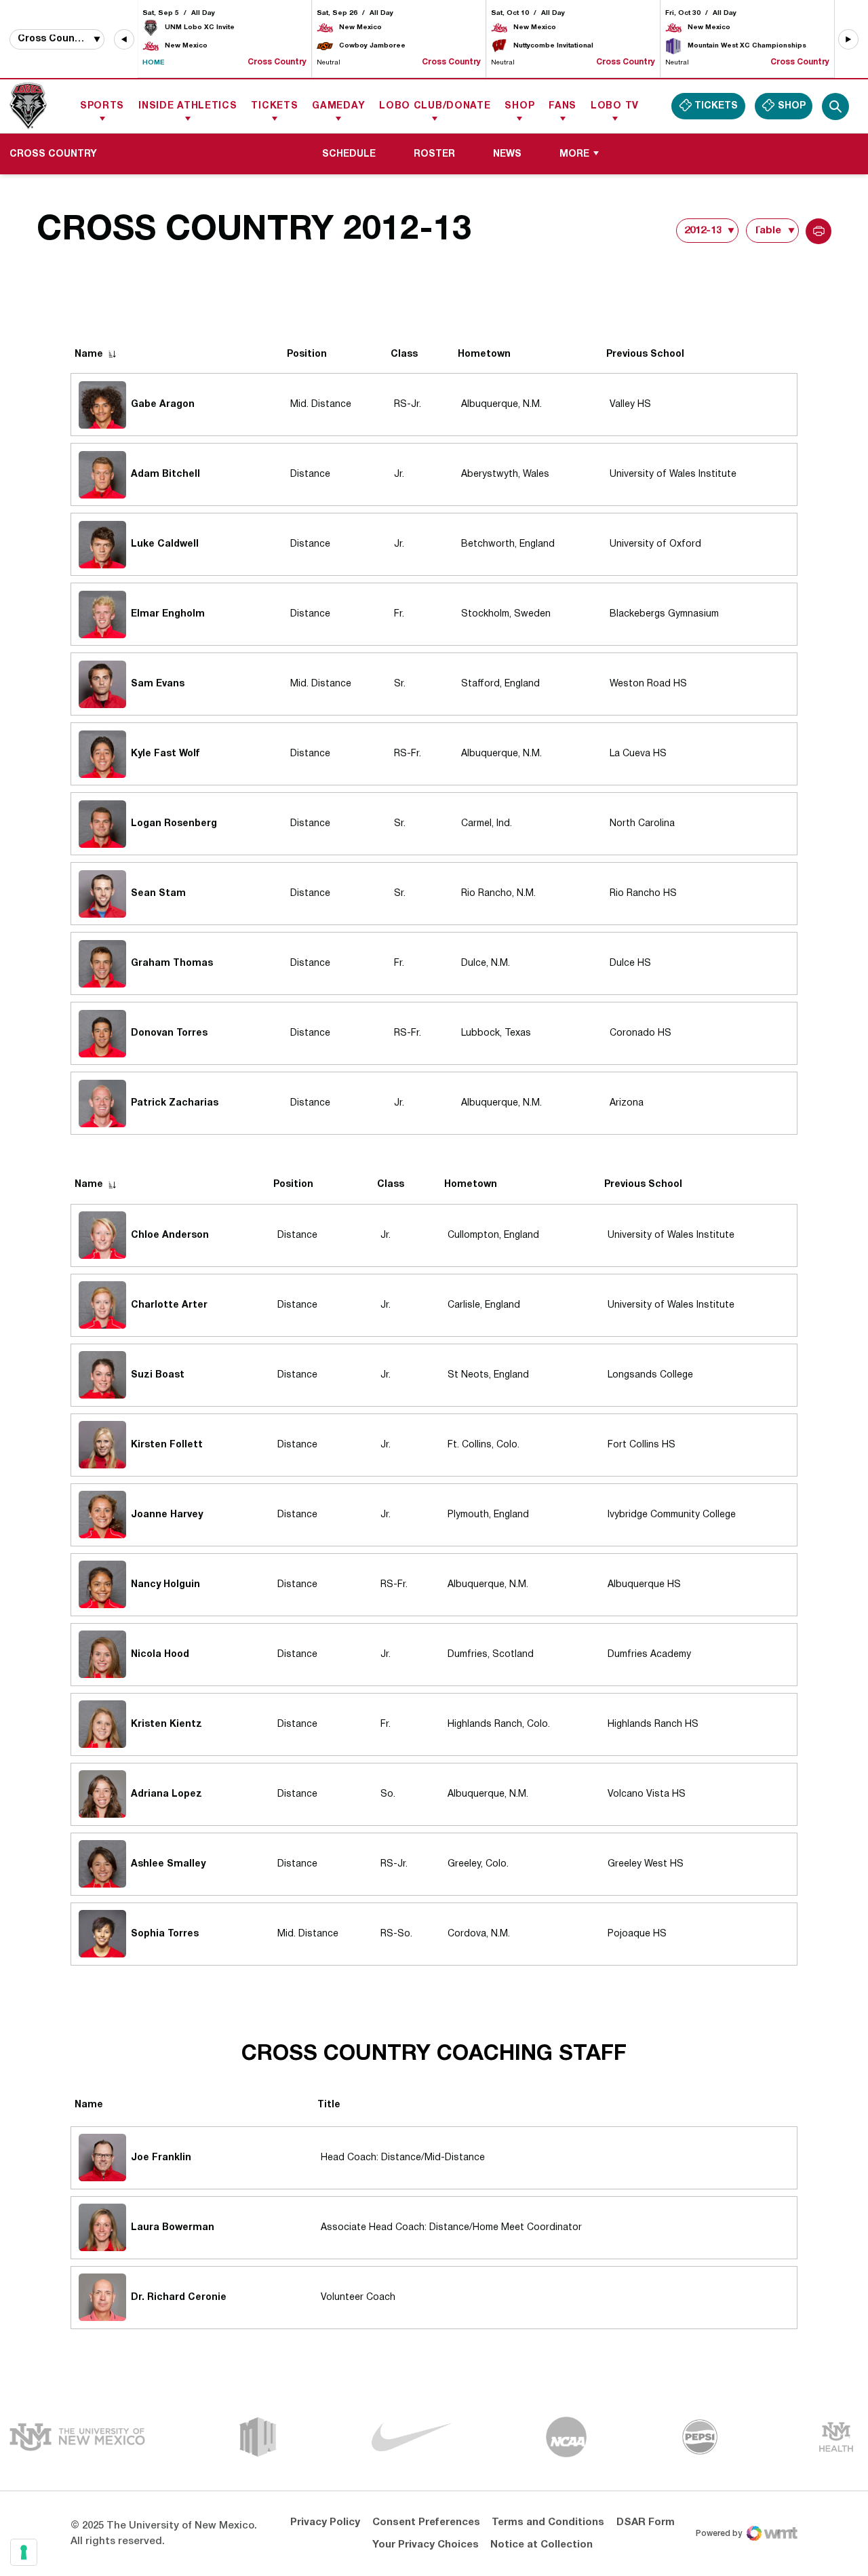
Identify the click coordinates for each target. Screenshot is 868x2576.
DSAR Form (646, 2522)
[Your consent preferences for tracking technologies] (24, 2552)
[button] (124, 39)
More (574, 154)
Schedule (349, 154)
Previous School (645, 354)
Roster (439, 154)
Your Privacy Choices (426, 2545)
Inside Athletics (188, 106)
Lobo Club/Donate (435, 106)
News (507, 154)
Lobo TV (615, 106)
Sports (102, 106)
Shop (519, 106)
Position (307, 354)
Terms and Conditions (548, 2522)
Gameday (338, 106)
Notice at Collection (541, 2545)
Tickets (274, 106)
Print (818, 231)
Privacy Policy (325, 2522)
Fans (563, 106)
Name (89, 354)
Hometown (484, 354)
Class (404, 354)
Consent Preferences (426, 2522)
